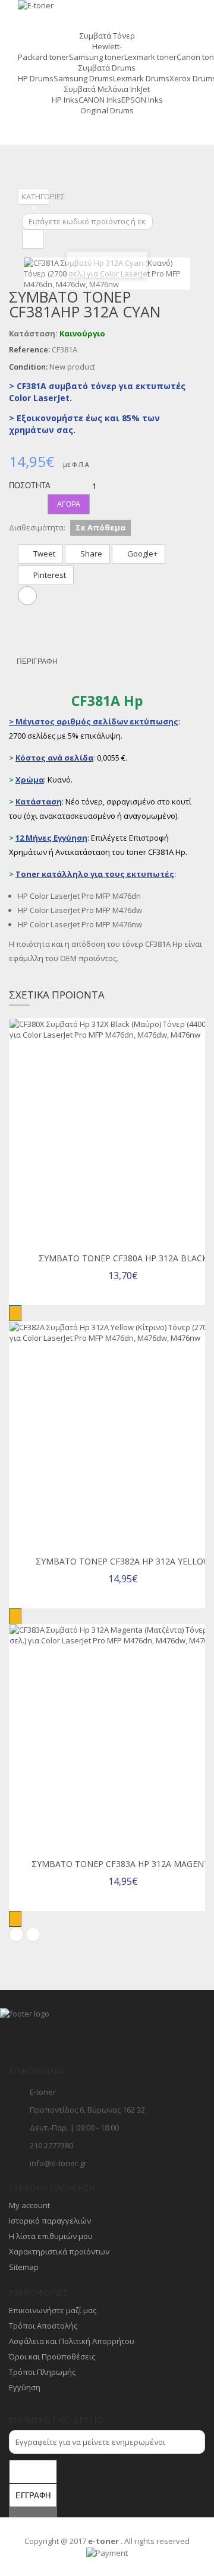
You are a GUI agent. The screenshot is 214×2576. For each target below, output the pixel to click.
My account (29, 2205)
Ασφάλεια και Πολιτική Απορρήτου (72, 2341)
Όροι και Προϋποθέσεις (52, 2356)
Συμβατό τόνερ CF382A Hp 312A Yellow (123, 1561)
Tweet (43, 554)
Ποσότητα (28, 486)
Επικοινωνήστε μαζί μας (53, 2310)
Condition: (28, 367)
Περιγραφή (37, 662)
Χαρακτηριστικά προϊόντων (59, 2251)
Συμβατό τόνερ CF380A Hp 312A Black (123, 1258)
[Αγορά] (15, 1313)
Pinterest (49, 575)
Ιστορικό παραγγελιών (50, 2221)
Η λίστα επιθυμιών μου (51, 2236)
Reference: (29, 349)
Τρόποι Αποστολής (43, 2326)
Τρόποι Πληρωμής (42, 2372)
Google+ (141, 554)
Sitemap (24, 2267)
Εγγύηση (25, 2387)
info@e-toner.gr (58, 2163)
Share (90, 554)
